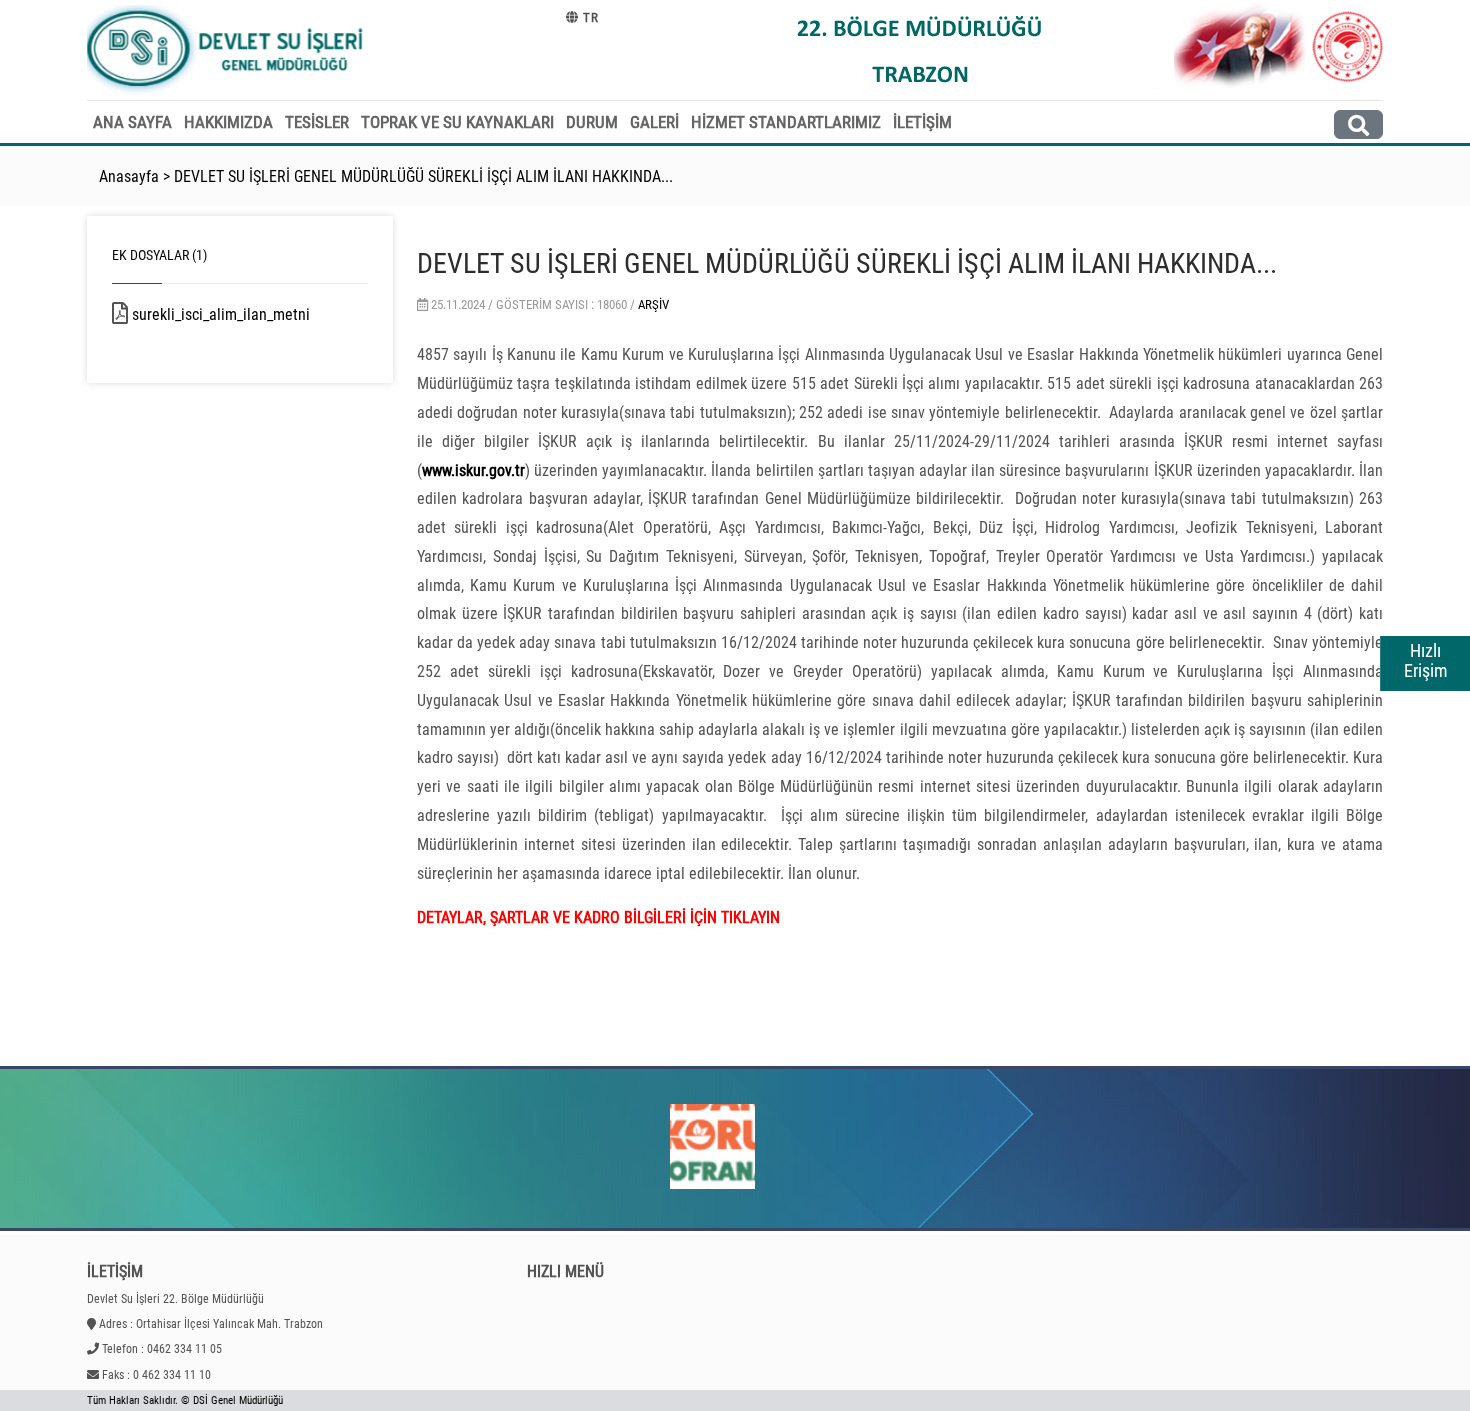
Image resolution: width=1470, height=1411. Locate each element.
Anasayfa (129, 176)
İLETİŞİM (922, 122)
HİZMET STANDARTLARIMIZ (786, 122)
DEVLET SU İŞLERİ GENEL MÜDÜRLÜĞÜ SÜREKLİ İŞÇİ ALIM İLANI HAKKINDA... (423, 176)
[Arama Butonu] (1358, 124)
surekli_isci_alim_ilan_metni (243, 314)
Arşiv (653, 304)
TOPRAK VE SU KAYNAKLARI (457, 122)
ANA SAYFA (132, 122)
